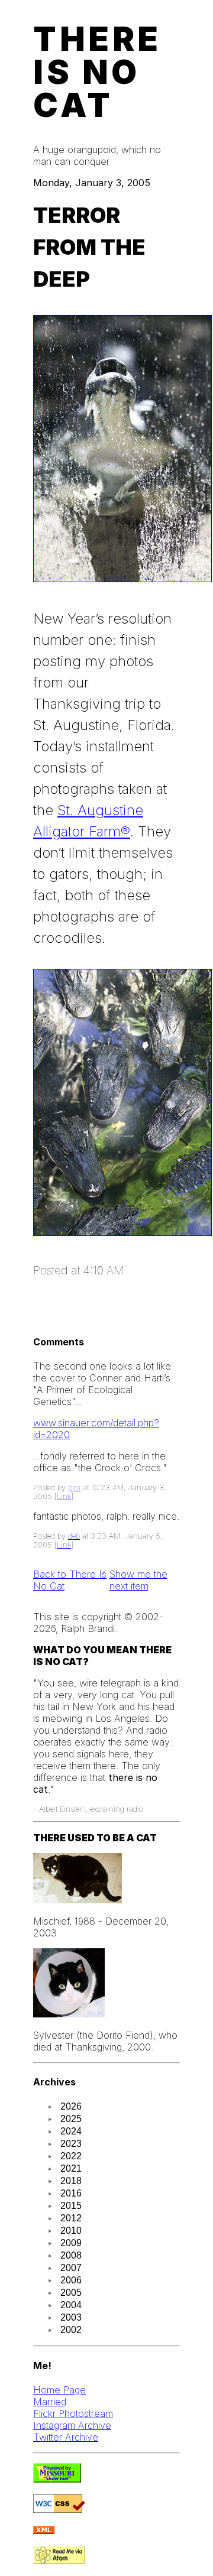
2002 (71, 2330)
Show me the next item (138, 1580)
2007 (71, 2268)
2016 (71, 2193)
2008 (71, 2255)
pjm (74, 1487)
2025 (71, 2119)
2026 (71, 2106)
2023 (71, 2144)
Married (50, 2402)
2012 (71, 2218)
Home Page (59, 2390)
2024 (71, 2131)
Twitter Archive (66, 2437)
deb (74, 1536)
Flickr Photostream (73, 2413)
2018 (71, 2181)
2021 (71, 2168)
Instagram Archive (72, 2425)
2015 (71, 2206)
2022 (71, 2156)
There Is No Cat (97, 72)
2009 (71, 2243)
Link (64, 1496)
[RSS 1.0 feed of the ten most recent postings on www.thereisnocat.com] (44, 2530)
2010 (71, 2231)
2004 (71, 2305)
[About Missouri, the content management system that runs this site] (57, 2479)
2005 (71, 2293)
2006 (71, 2280)
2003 (71, 2317)
